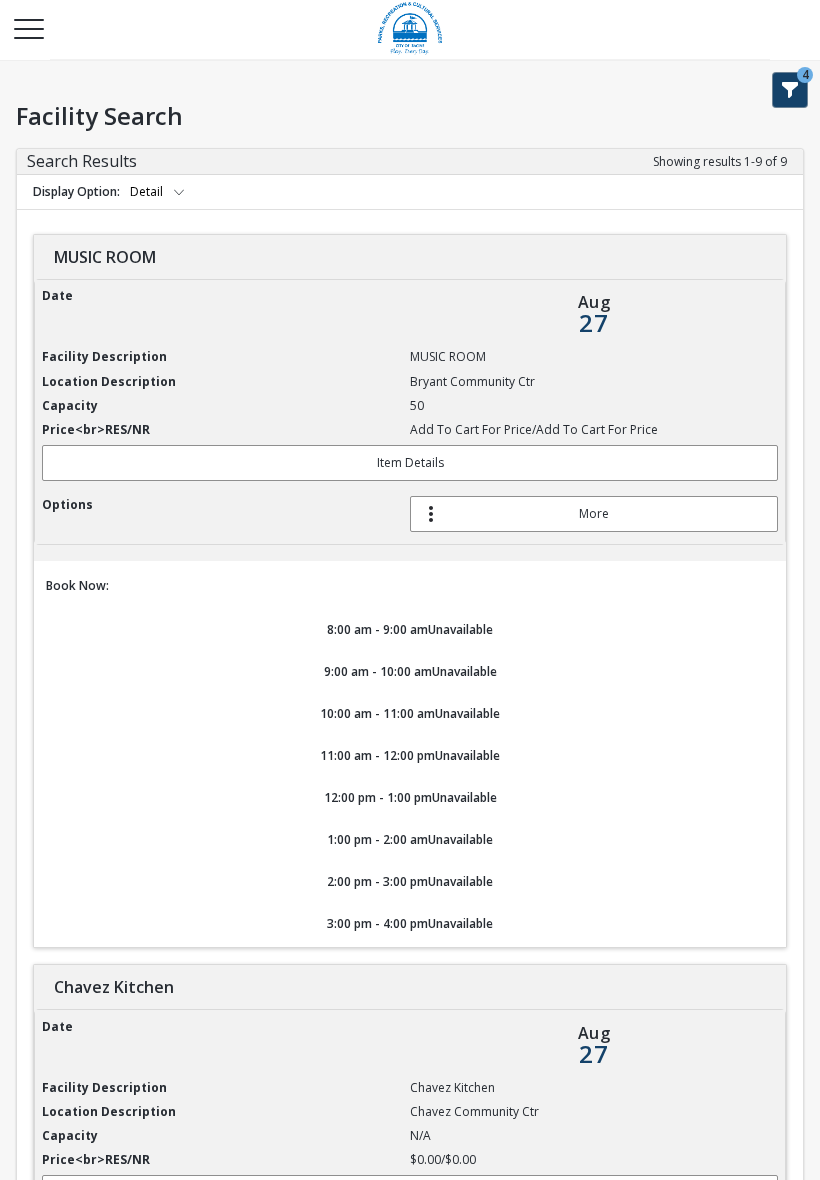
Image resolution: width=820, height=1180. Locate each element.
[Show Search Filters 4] (790, 90)
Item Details (410, 462)
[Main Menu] (28, 28)
